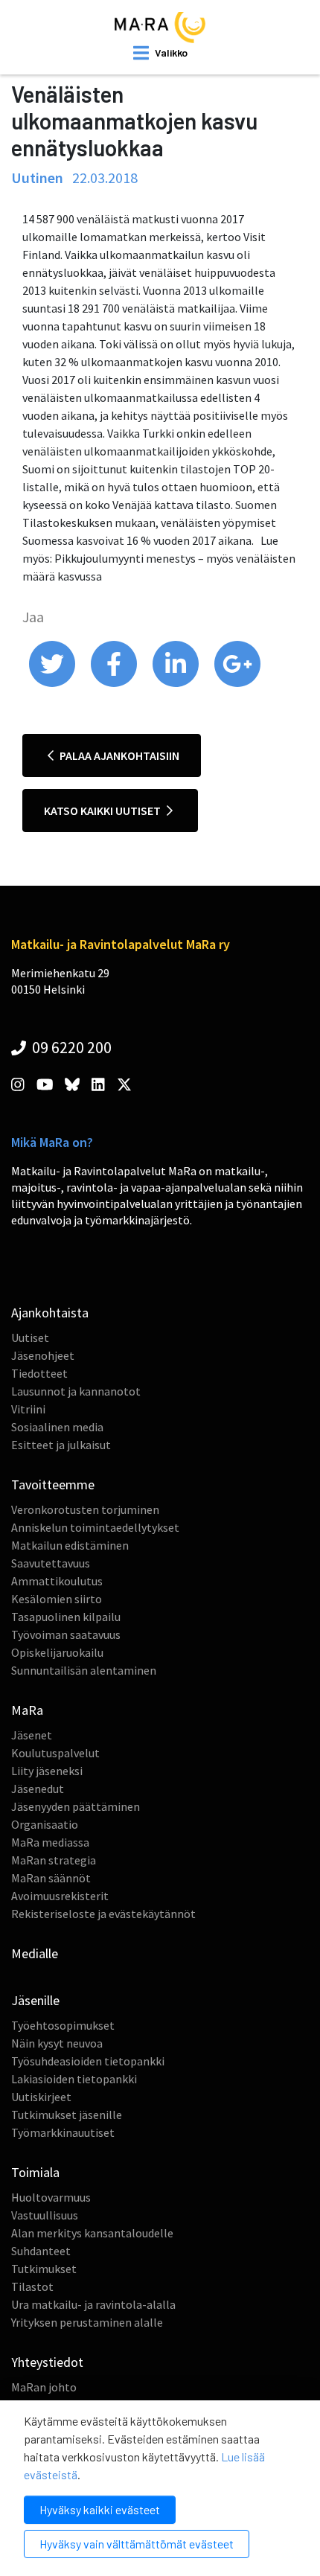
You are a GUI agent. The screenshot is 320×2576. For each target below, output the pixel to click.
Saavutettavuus (51, 1563)
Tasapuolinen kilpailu (66, 1617)
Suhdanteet (41, 2251)
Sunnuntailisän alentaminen (84, 1670)
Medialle (35, 1953)
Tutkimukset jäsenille (67, 2115)
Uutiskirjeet (41, 2097)
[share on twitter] (53, 683)
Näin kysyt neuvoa (57, 2043)
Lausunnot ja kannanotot (76, 1391)
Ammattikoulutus (57, 1581)
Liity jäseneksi (47, 1771)
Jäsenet (32, 1735)
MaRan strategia (54, 1860)
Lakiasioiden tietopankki (74, 2079)
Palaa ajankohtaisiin (118, 755)
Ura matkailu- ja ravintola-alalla (93, 2304)
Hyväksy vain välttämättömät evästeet (137, 2544)
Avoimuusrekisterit (60, 1896)
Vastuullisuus (45, 2215)
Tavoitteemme (53, 1484)
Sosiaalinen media (57, 1427)
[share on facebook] (115, 683)
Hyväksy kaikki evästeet (100, 2509)
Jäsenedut (38, 1789)
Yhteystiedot (47, 2362)
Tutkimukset (44, 2269)
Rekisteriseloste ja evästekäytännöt (103, 1914)
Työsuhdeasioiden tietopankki (88, 2061)
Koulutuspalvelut (55, 1753)
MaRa (27, 1710)
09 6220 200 (70, 1047)
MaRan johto (44, 2387)
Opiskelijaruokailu (57, 1652)
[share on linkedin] (177, 683)
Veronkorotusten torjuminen (85, 1509)
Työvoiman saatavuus (66, 1634)
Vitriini (28, 1409)
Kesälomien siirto (57, 1599)
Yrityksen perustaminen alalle (87, 2322)
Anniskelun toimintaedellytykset (95, 1527)
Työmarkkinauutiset (63, 2132)
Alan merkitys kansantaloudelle (92, 2233)
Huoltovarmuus (51, 2197)
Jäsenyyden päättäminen (76, 1806)
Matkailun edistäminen (70, 1545)
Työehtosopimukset (63, 2025)
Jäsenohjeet (43, 1355)
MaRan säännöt (51, 1878)
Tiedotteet (39, 1373)
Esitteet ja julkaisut (61, 1445)
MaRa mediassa (50, 1842)
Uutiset (30, 1337)
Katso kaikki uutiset (103, 811)
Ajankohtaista (50, 1313)
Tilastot (32, 2286)
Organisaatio (45, 1824)
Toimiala (35, 2172)
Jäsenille (35, 2000)
